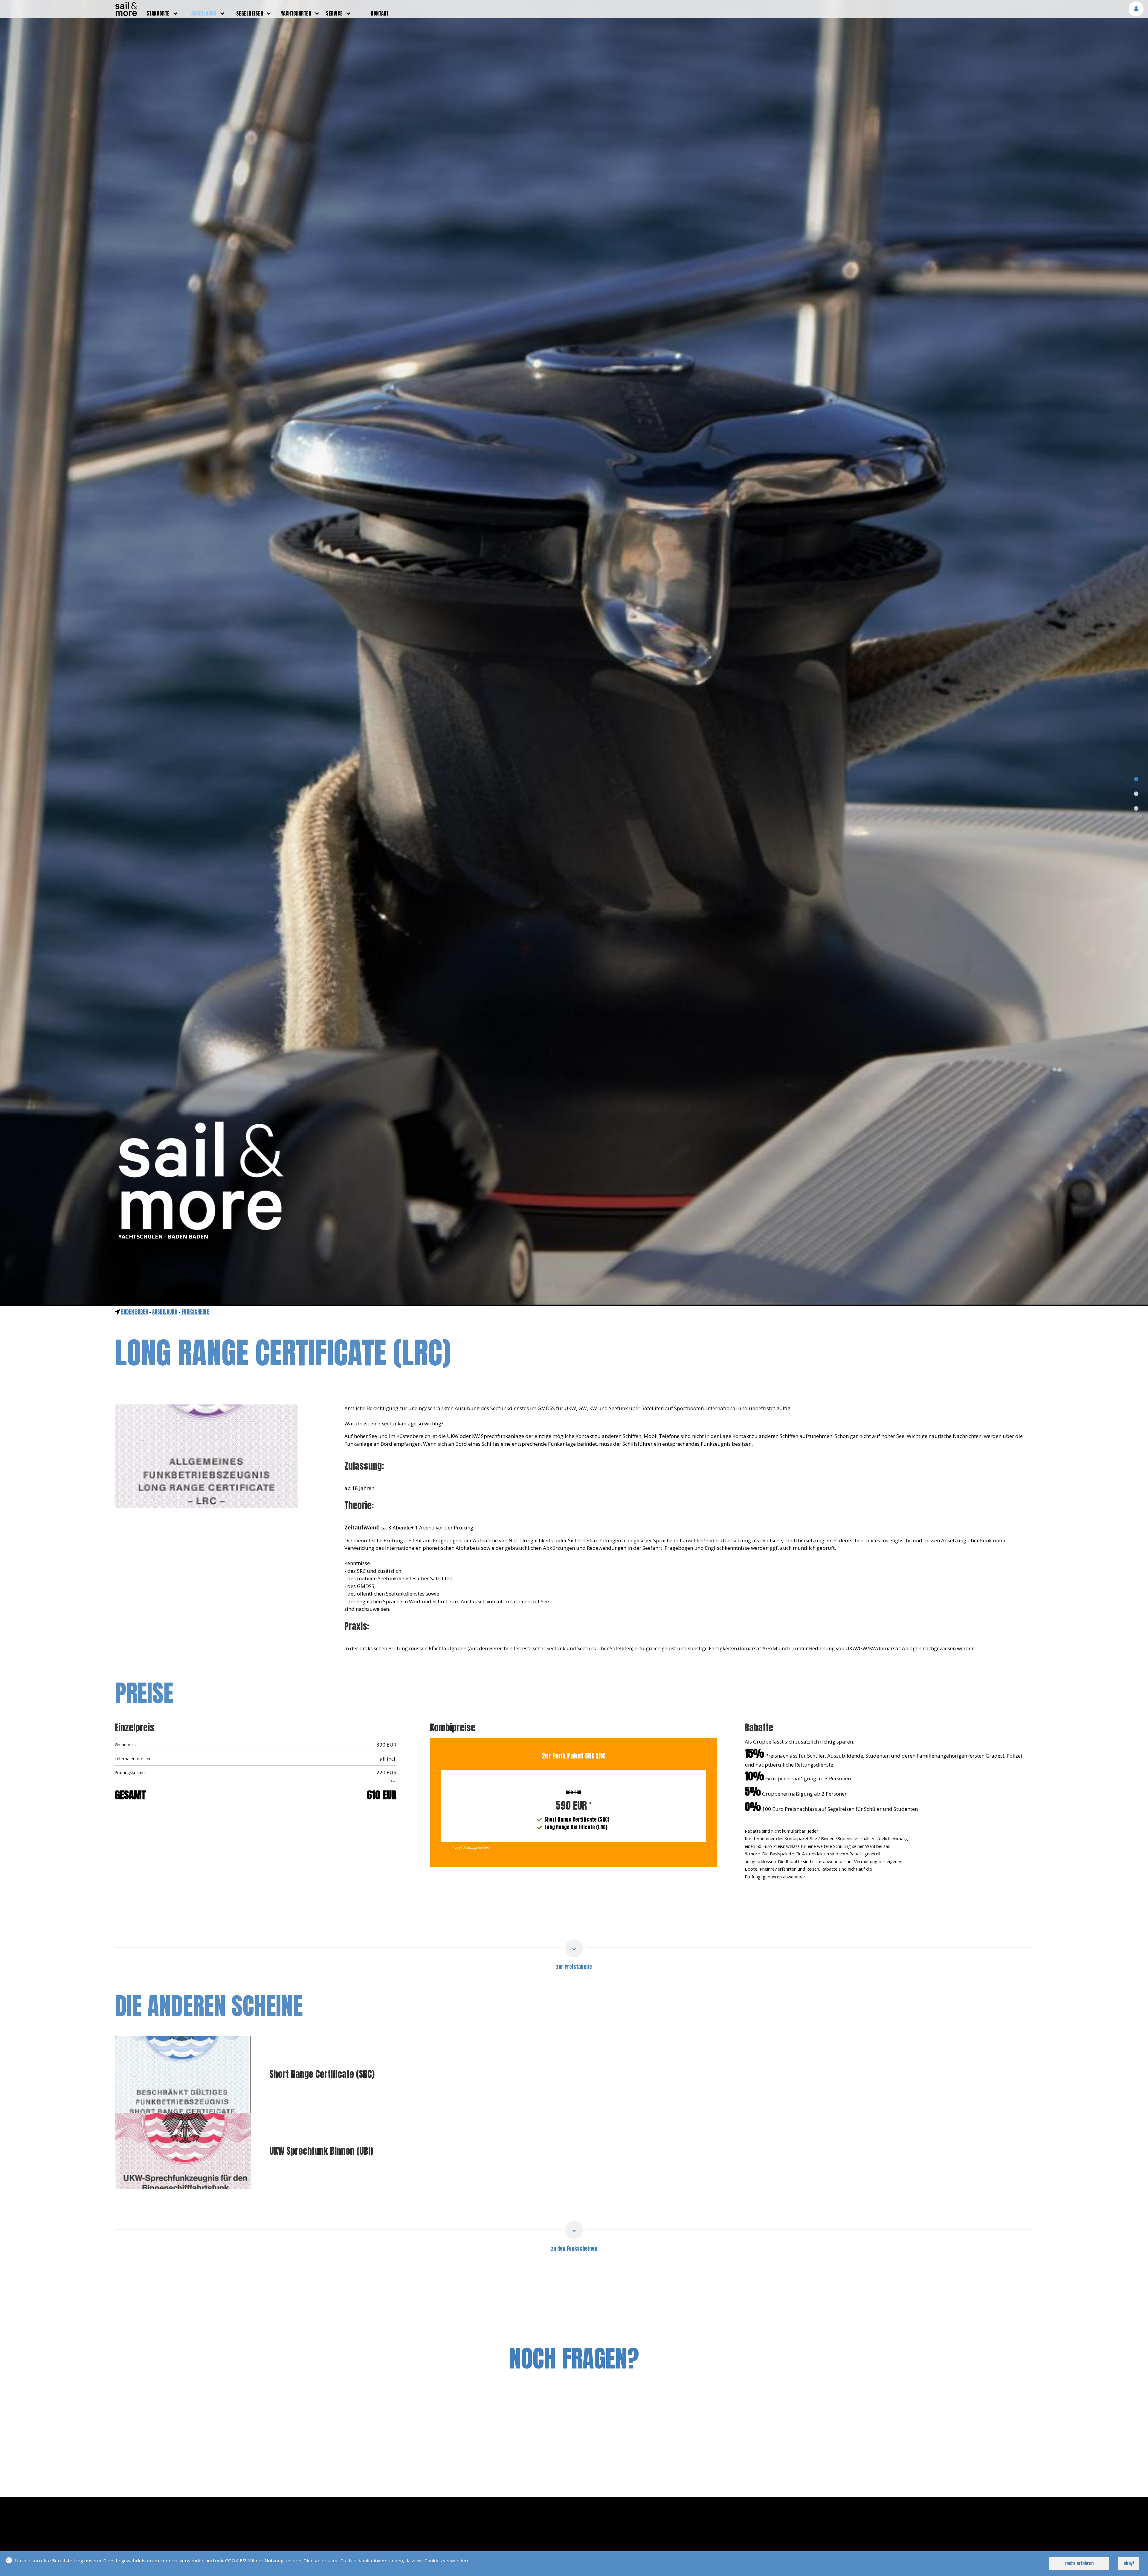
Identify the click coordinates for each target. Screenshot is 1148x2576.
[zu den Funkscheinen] (574, 2230)
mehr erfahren (1079, 2563)
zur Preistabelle (574, 1967)
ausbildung (204, 13)
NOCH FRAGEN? (574, 2358)
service (334, 13)
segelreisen (250, 13)
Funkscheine (195, 1312)
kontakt (380, 13)
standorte (158, 13)
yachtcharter (296, 13)
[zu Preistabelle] (574, 1948)
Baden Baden (135, 1312)
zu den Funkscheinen (574, 2249)
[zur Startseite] (126, 14)
